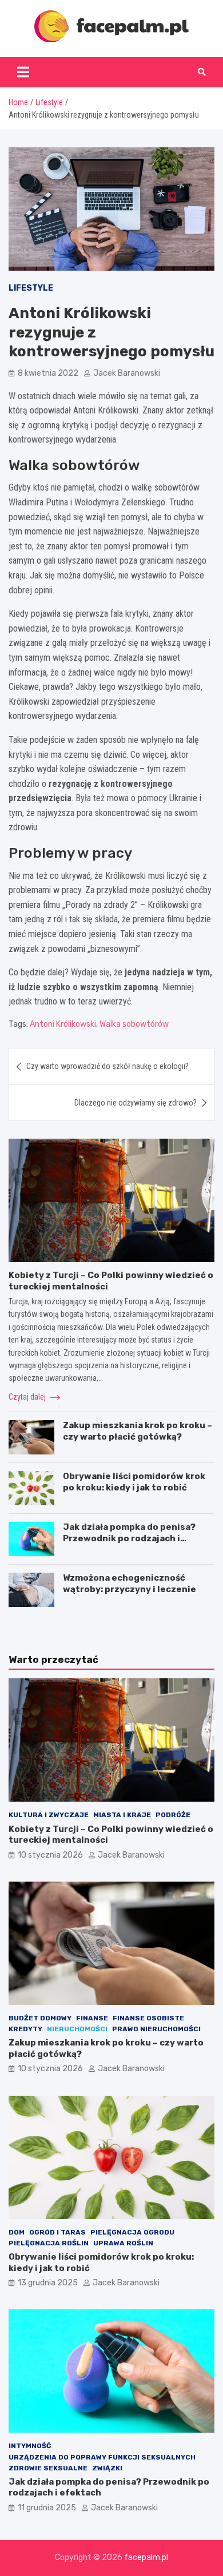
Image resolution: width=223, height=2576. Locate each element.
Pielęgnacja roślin (49, 2243)
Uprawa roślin (123, 2243)
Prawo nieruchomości (156, 2029)
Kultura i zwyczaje (49, 1815)
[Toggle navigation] (23, 72)
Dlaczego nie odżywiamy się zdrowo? (136, 1103)
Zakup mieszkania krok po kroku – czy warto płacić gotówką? (138, 1431)
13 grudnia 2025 (48, 2283)
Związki (107, 2468)
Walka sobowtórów (134, 1024)
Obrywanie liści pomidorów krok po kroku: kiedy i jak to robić (134, 1482)
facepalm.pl (146, 2557)
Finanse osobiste (148, 2018)
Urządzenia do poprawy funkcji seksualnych (102, 2457)
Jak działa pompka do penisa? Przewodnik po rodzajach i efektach (129, 1538)
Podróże (173, 1815)
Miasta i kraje (122, 1815)
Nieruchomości (77, 2029)
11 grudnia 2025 (47, 2508)
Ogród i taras (57, 2232)
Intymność (30, 2446)
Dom (17, 2232)
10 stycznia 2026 (50, 1855)
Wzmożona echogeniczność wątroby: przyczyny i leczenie (130, 1584)
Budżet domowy (40, 2018)
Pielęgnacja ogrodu (132, 2232)
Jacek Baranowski (127, 373)
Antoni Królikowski (63, 1024)
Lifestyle (31, 288)
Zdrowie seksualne (48, 2468)
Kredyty (25, 2029)
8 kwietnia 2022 (48, 373)
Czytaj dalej (28, 1397)
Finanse (92, 2018)
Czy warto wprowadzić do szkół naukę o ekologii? (107, 1066)
